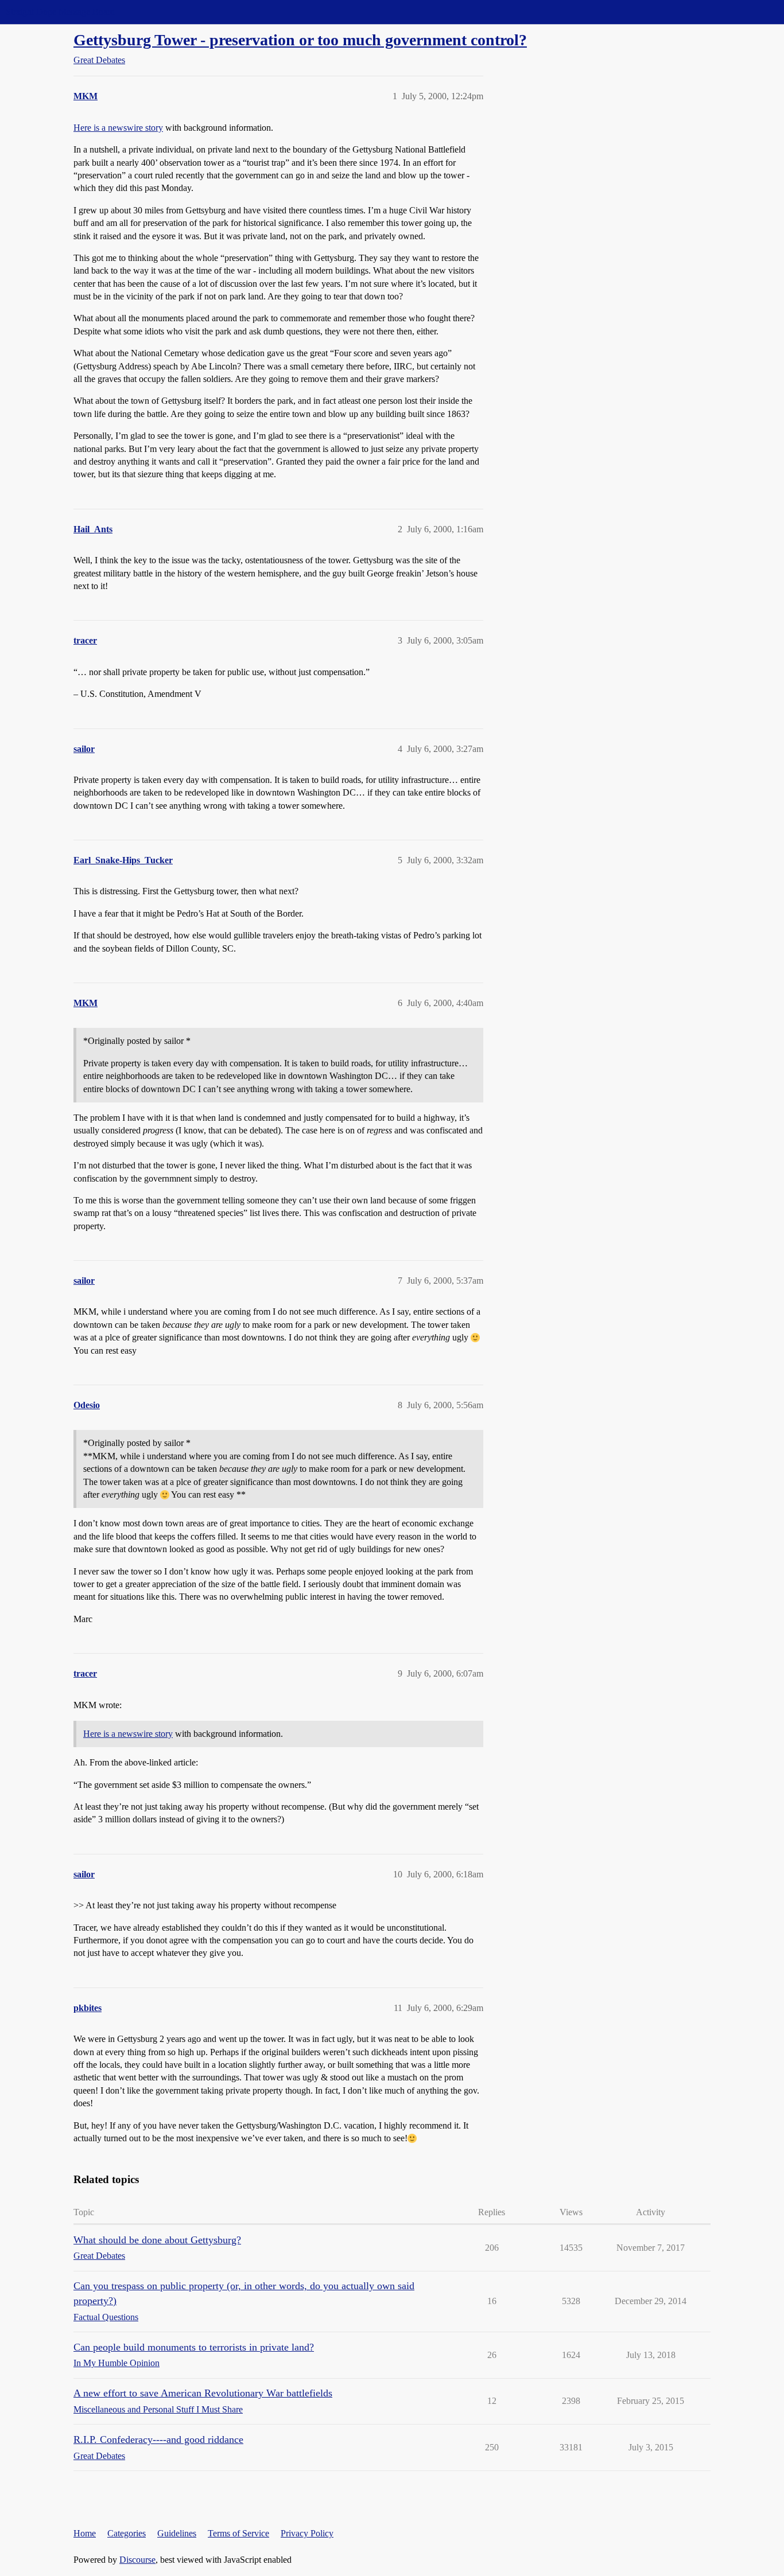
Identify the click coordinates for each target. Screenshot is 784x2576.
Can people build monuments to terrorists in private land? (194, 2347)
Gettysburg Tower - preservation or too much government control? (300, 40)
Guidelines (177, 2533)
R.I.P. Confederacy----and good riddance (158, 2439)
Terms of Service (238, 2533)
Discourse (137, 2560)
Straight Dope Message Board (60, 12)
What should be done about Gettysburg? (157, 2240)
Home (85, 2533)
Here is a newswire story (118, 128)
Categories (127, 2533)
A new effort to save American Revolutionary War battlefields (203, 2393)
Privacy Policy (307, 2533)
